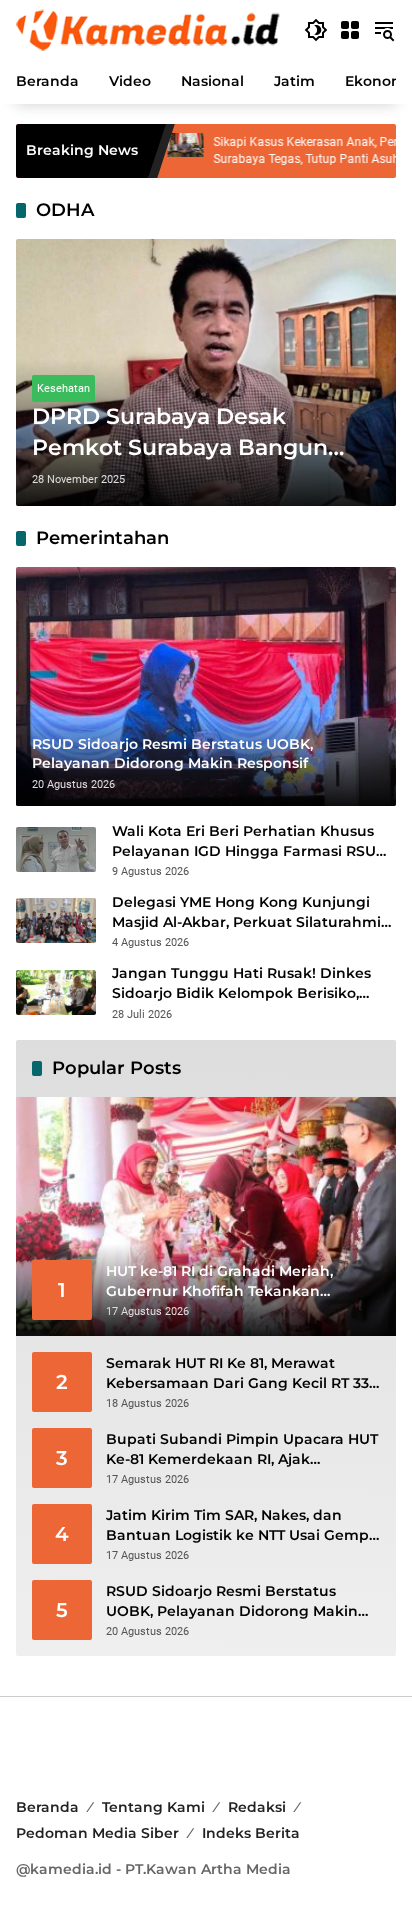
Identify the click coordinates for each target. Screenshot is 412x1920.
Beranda (47, 1807)
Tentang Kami (153, 1807)
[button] (316, 30)
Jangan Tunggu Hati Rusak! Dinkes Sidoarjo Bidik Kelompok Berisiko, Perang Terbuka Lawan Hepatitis (241, 983)
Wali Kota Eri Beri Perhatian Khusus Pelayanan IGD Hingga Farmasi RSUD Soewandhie (250, 841)
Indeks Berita (251, 1833)
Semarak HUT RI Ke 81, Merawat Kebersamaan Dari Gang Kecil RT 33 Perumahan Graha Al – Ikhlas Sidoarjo (237, 1373)
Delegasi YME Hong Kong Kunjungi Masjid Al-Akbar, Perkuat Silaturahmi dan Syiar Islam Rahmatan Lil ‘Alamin (248, 912)
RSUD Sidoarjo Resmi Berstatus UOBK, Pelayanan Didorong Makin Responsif (232, 1601)
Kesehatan (63, 388)
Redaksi (257, 1807)
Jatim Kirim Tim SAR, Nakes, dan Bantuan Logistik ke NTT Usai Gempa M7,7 (242, 1525)
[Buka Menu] (350, 30)
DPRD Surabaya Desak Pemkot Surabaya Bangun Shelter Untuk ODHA (180, 433)
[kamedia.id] (150, 29)
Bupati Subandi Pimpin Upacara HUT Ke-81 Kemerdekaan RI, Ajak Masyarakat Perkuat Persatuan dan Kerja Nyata (242, 1449)
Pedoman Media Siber (97, 1833)
